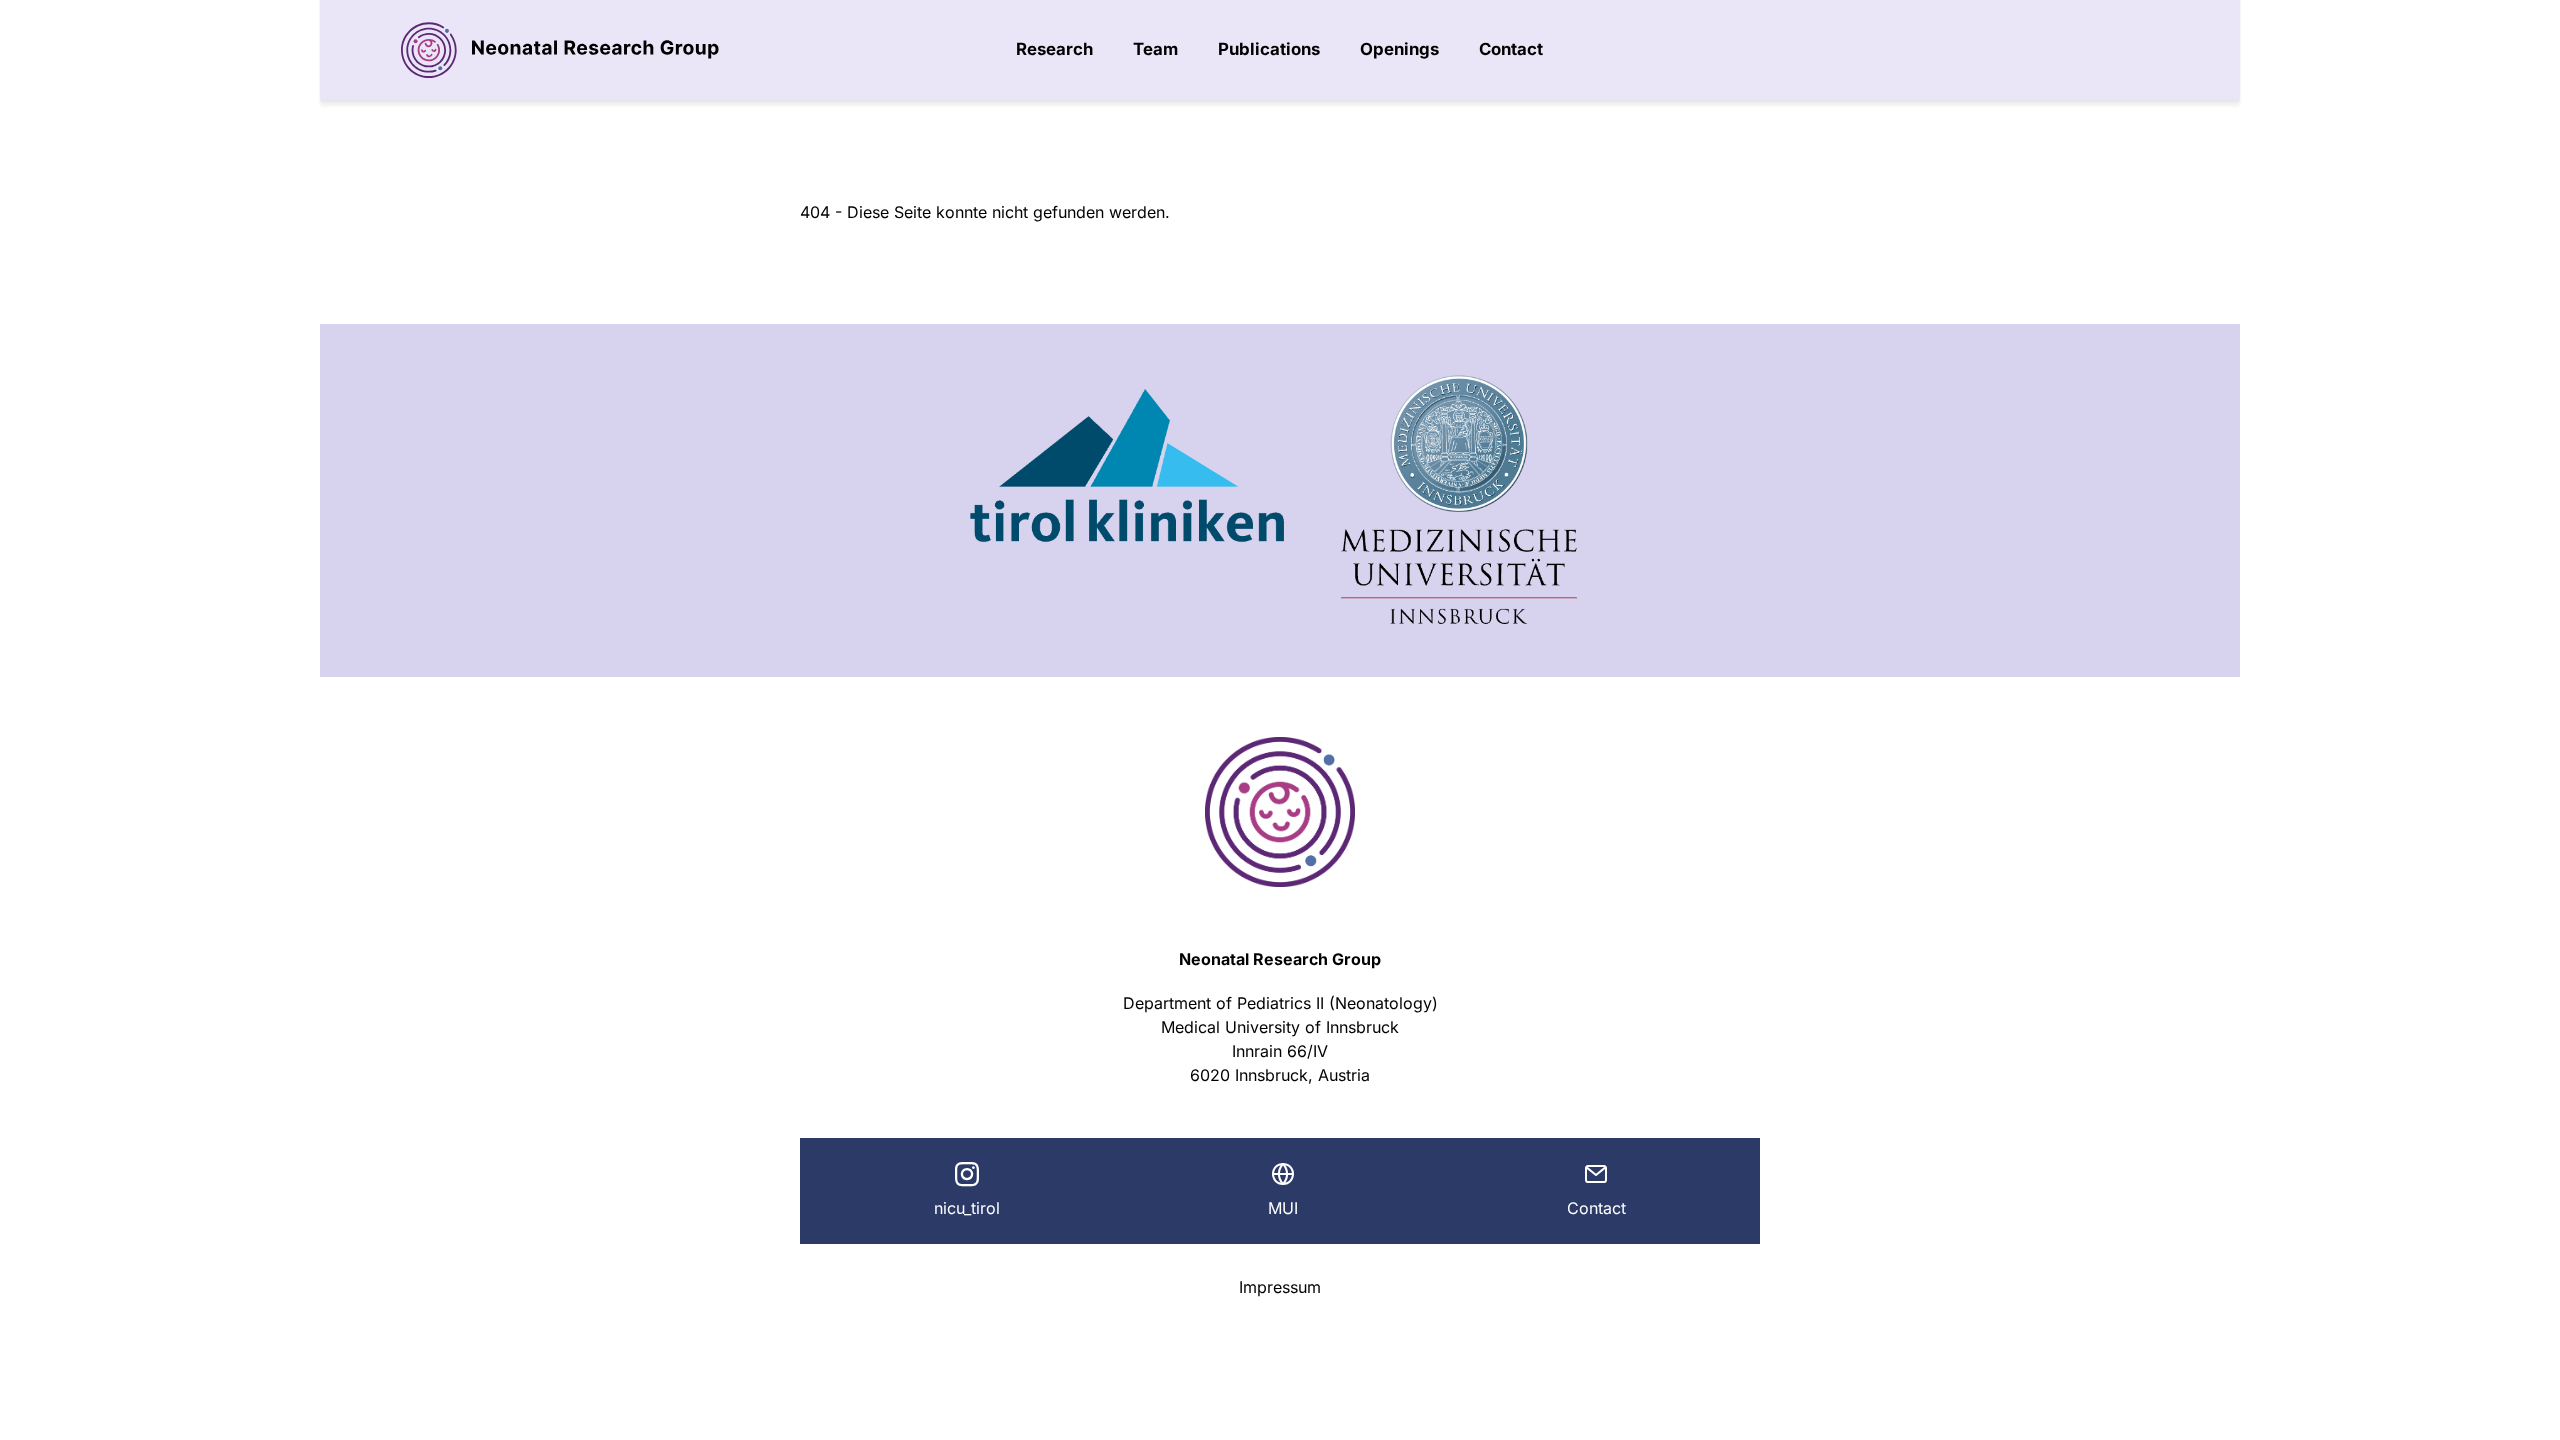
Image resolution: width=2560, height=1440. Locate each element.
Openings (1399, 49)
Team (1155, 49)
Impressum (1280, 1287)
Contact (1511, 49)
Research (1054, 49)
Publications (1269, 49)
